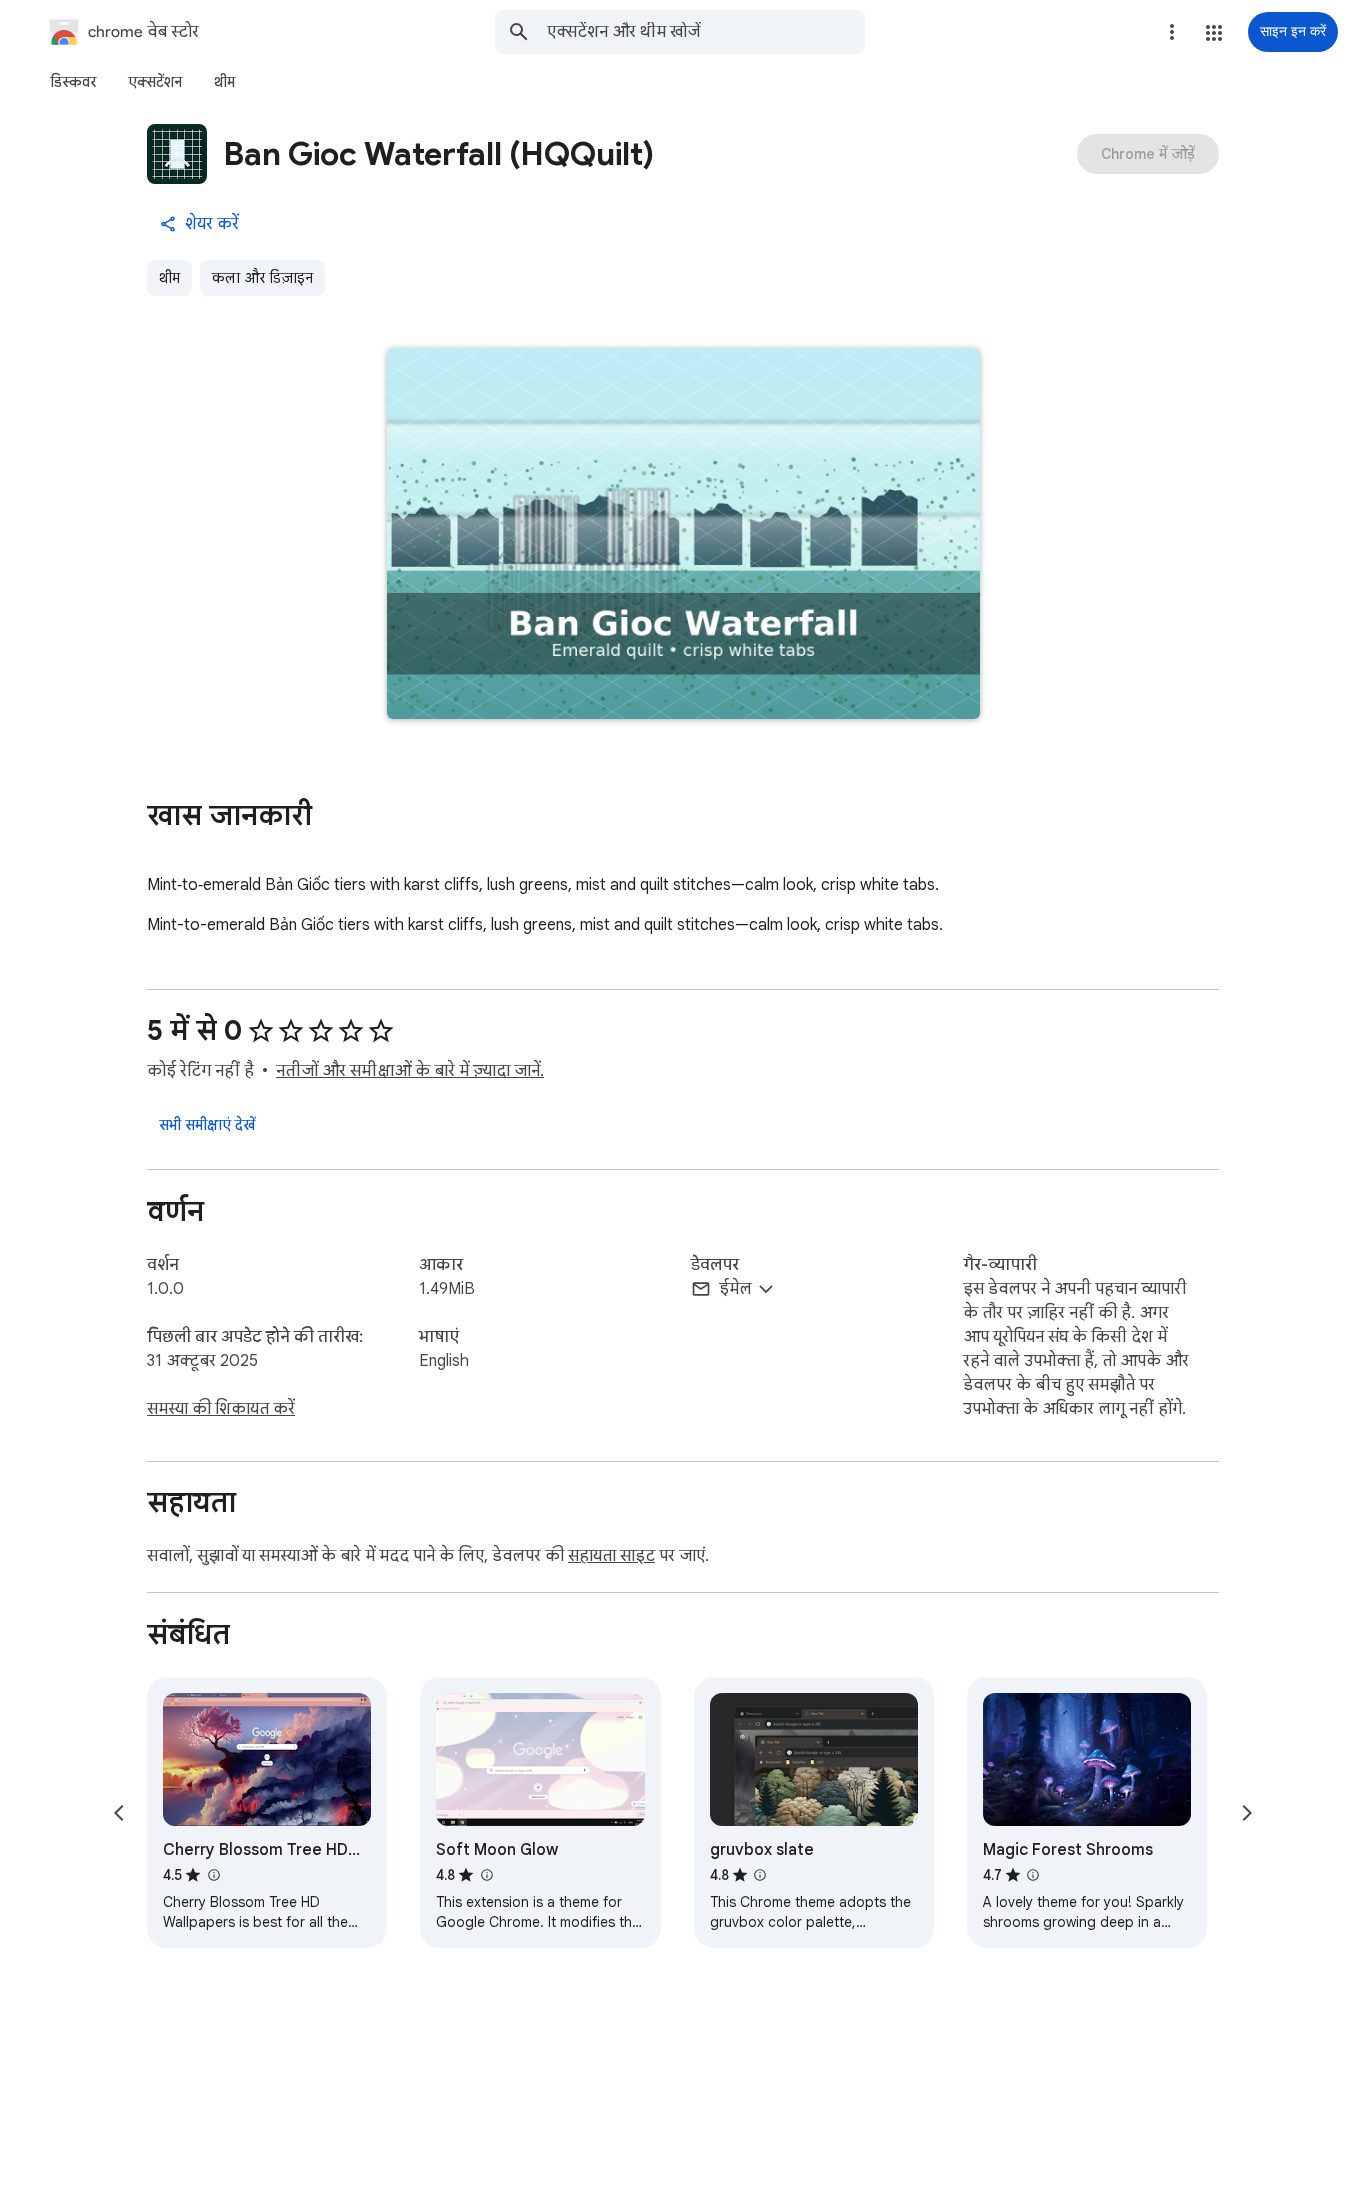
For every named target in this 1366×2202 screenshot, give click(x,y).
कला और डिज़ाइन (262, 278)
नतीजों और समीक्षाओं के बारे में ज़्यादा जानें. (410, 1071)
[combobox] (706, 32)
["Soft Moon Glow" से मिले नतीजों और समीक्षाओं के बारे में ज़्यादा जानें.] (486, 1875)
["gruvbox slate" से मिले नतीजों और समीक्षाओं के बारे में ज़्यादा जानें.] (760, 1875)
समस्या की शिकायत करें (221, 1409)
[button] (1214, 33)
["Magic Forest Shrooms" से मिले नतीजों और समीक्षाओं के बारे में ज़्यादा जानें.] (1033, 1875)
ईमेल (735, 1289)
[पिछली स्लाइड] (119, 1813)
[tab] (73, 82)
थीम (169, 278)
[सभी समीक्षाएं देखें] (207, 1125)
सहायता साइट (611, 1556)
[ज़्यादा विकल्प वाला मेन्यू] (1172, 32)
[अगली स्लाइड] (1247, 1813)
